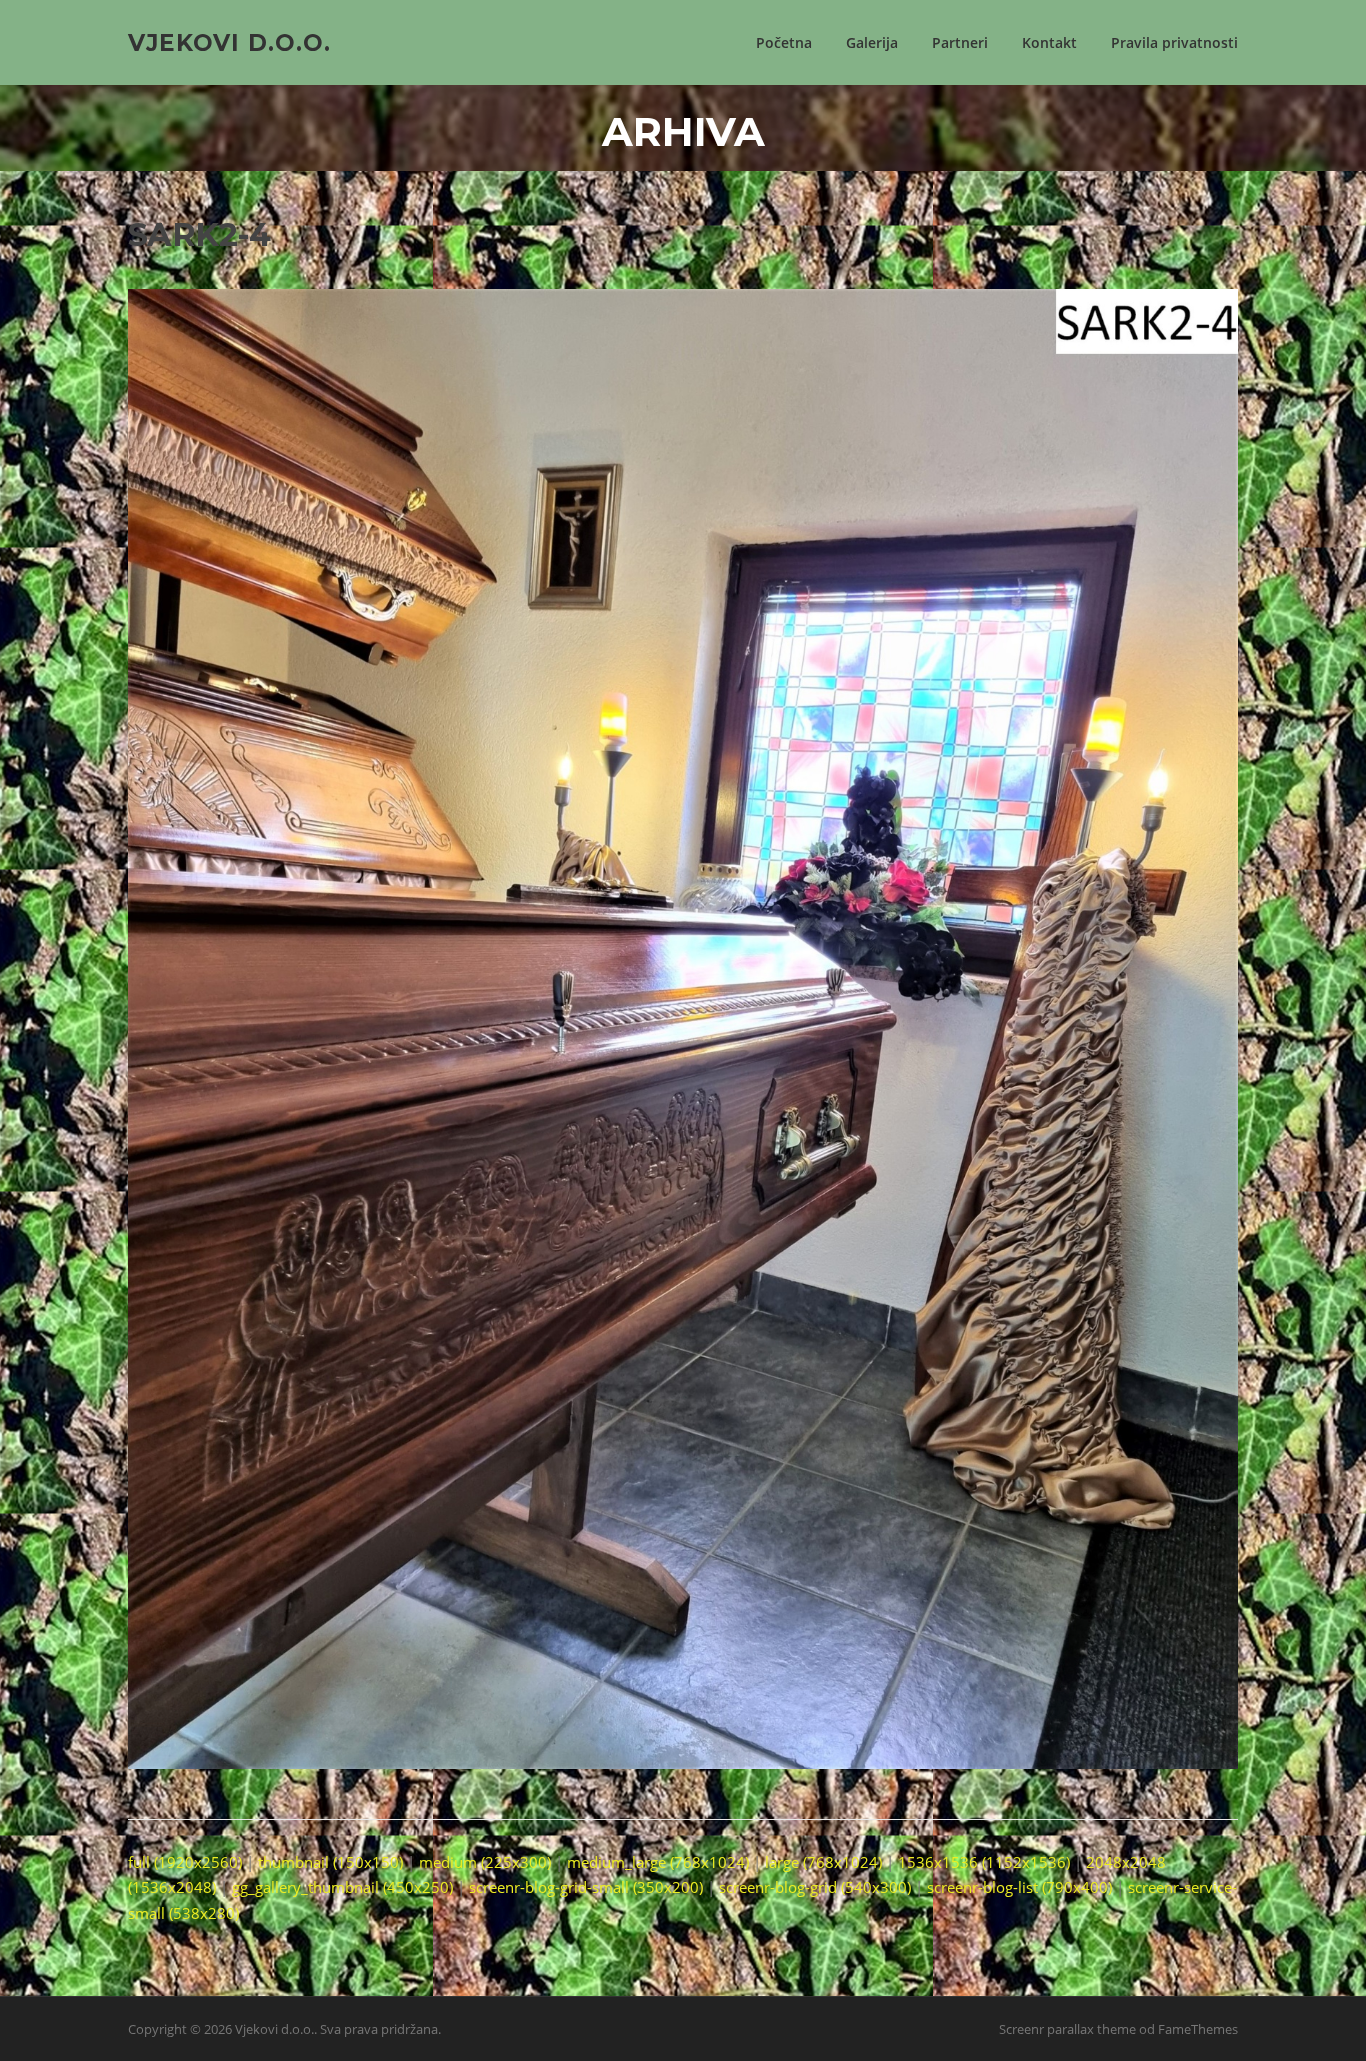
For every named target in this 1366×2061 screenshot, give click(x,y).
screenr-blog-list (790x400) (1019, 1887)
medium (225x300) (485, 1862)
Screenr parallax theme (1067, 2029)
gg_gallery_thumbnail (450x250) (342, 1887)
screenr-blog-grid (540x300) (815, 1887)
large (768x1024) (823, 1862)
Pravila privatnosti (1174, 42)
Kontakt (1049, 42)
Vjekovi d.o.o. (229, 42)
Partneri (960, 42)
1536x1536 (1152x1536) (984, 1862)
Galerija (872, 42)
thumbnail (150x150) (330, 1862)
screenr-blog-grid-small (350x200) (586, 1887)
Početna (784, 42)
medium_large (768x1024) (658, 1862)
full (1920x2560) (185, 1862)
